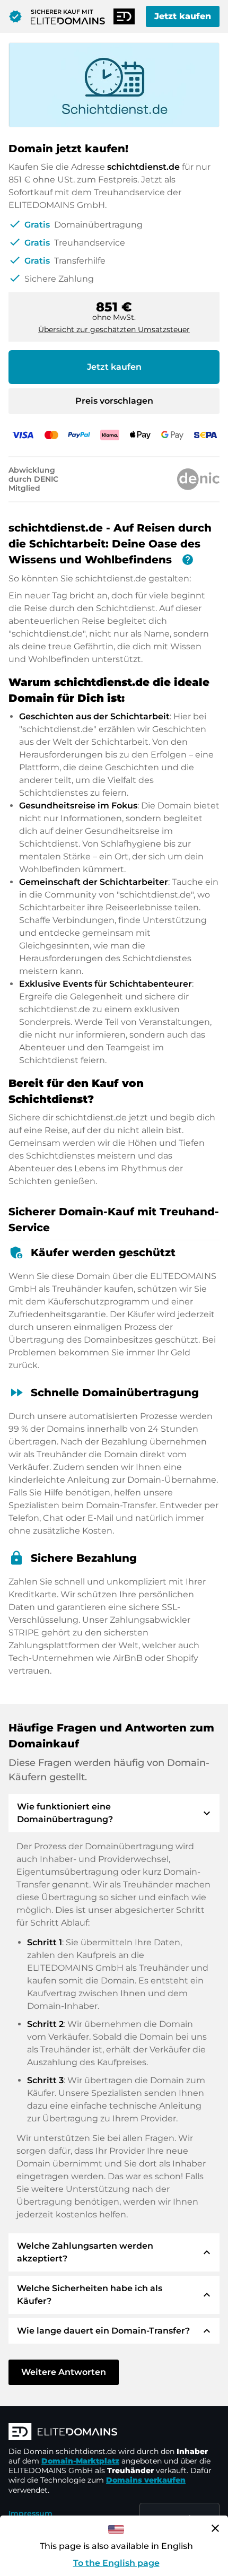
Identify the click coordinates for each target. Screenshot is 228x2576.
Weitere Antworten (64, 2372)
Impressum (30, 2513)
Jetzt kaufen (183, 16)
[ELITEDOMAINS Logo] (114, 2433)
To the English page (116, 2563)
